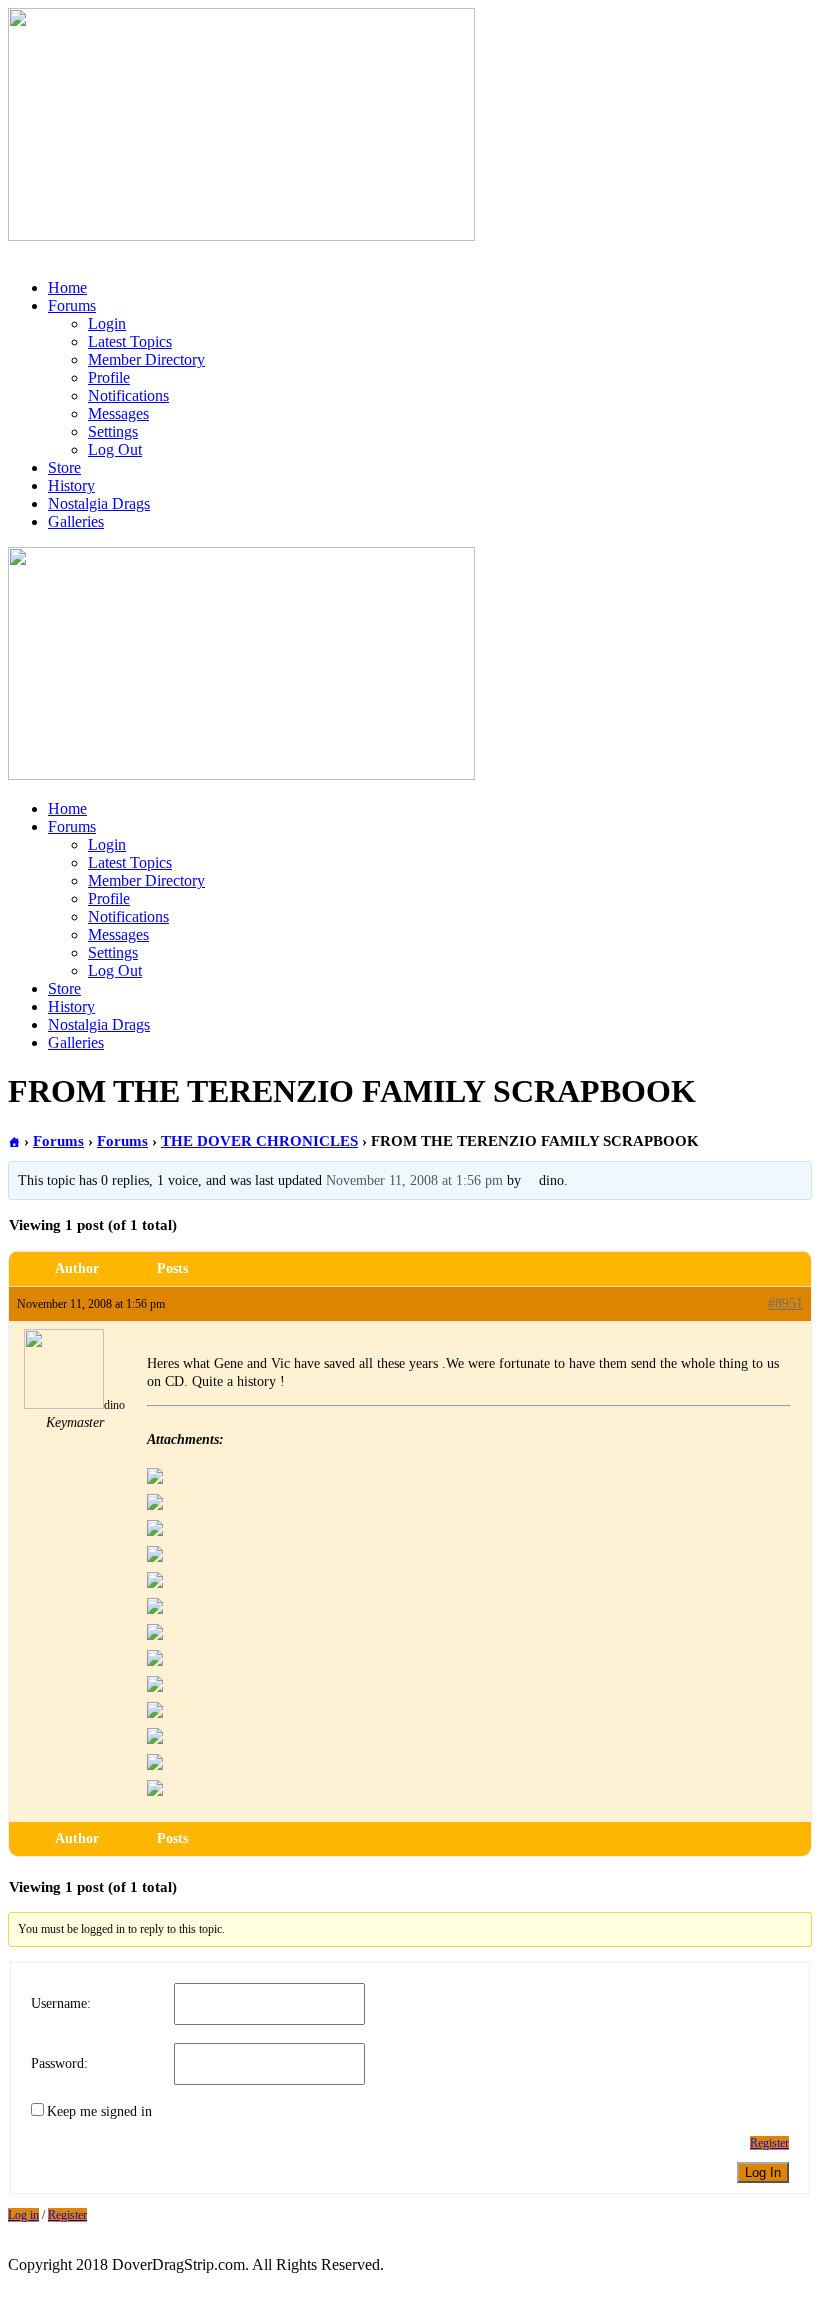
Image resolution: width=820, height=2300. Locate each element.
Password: (59, 2063)
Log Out (115, 449)
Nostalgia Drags (99, 503)
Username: (61, 2003)
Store (64, 467)
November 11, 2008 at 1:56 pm (414, 1180)
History (71, 485)
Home (67, 287)
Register (769, 2143)
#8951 (785, 1303)
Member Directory (146, 359)
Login (107, 323)
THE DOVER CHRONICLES (259, 1141)
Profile (109, 377)
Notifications (128, 395)
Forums (72, 305)
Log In (763, 2172)
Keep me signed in (99, 2111)
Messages (118, 413)
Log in (23, 2215)
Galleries (76, 521)
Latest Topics (130, 341)
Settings (113, 431)
